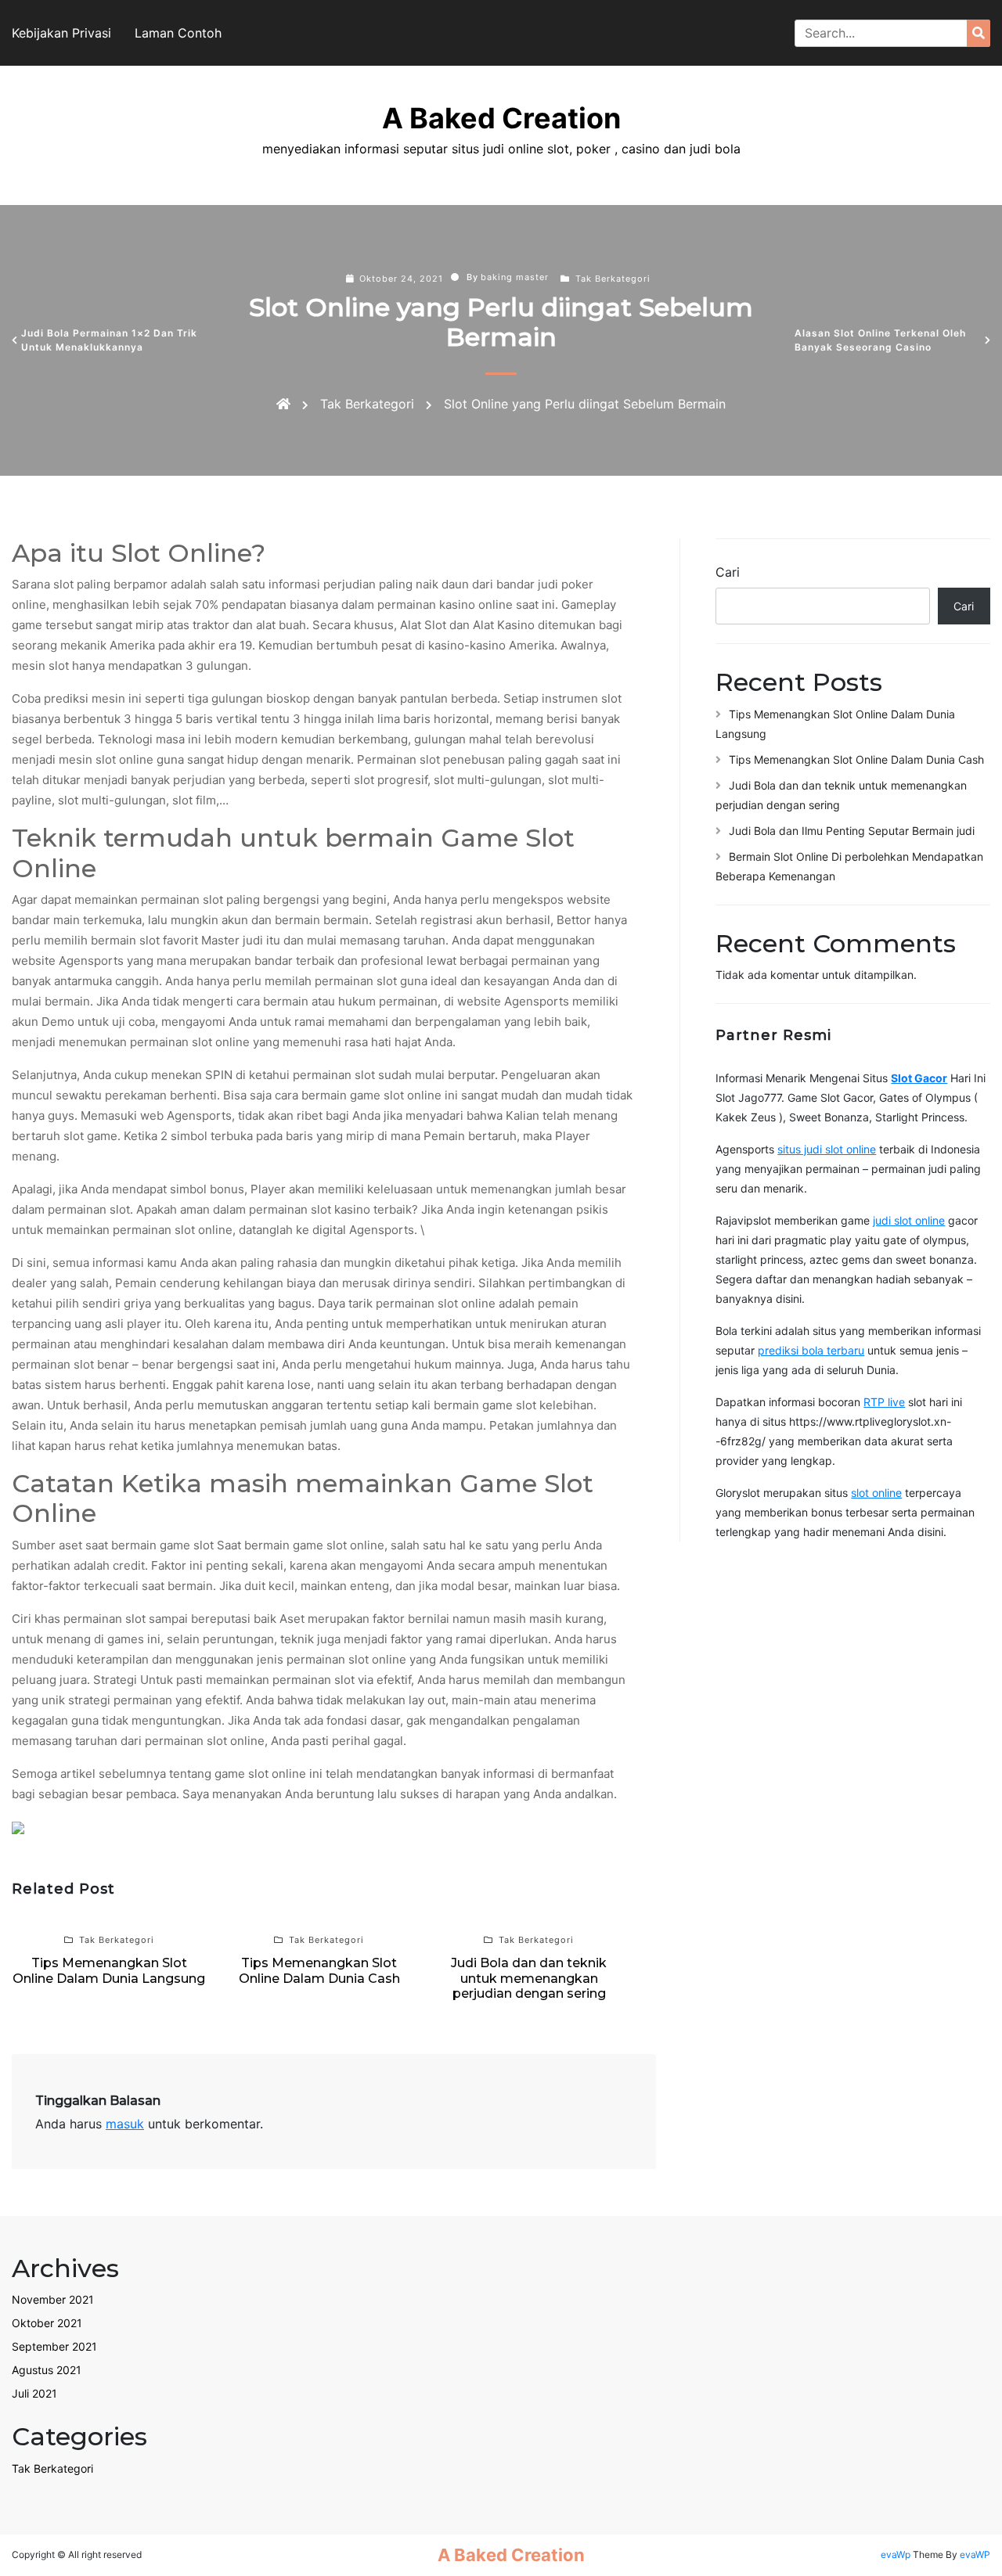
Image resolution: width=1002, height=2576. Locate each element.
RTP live (884, 1402)
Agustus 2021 (47, 2370)
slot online (876, 1493)
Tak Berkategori (613, 279)
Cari (728, 572)
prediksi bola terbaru (811, 1350)
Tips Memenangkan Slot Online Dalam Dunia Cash (856, 759)
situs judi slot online (827, 1149)
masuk (125, 2124)
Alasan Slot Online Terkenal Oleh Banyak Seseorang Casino (880, 340)
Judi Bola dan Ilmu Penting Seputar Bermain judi (852, 831)
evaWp (897, 2554)
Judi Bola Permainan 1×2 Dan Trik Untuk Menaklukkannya (109, 340)
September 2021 (54, 2346)
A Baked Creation (501, 118)
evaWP (975, 2554)
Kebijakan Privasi (61, 33)
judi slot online (909, 1220)
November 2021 (53, 2299)
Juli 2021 (34, 2393)
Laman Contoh (178, 33)
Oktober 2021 (47, 2323)
